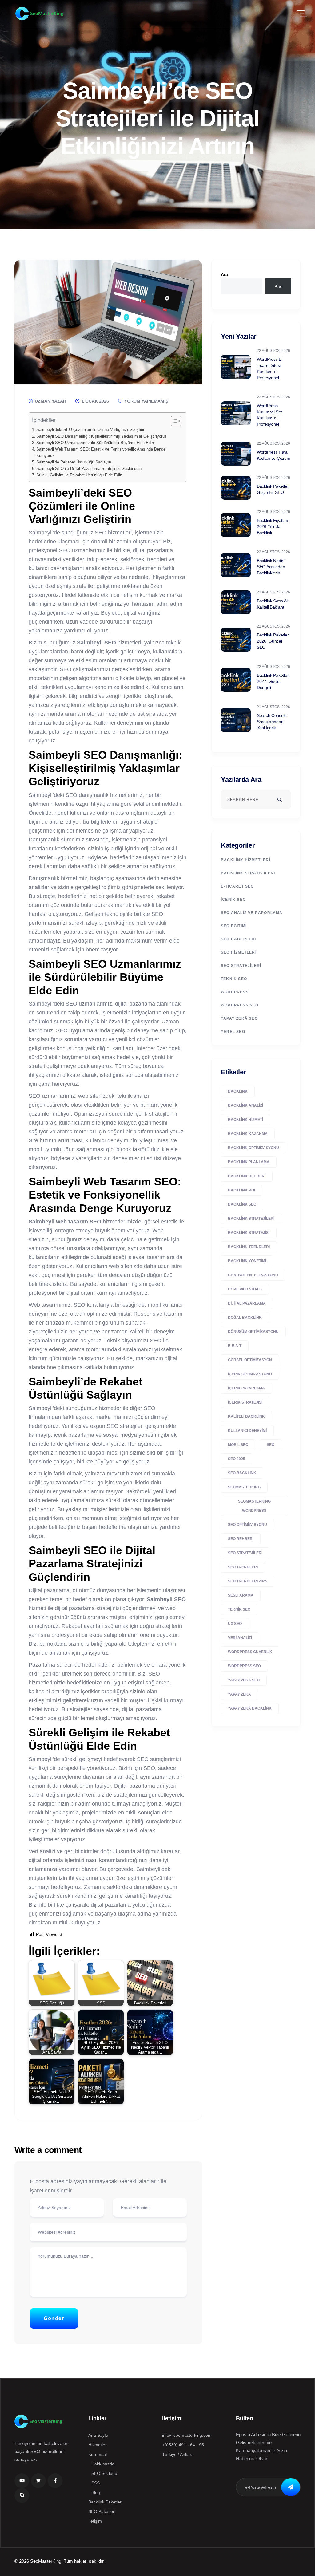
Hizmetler (98, 2445)
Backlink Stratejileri (248, 873)
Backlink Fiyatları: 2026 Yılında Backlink (273, 526)
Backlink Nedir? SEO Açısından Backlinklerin (271, 567)
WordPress (235, 992)
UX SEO (235, 1624)
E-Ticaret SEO (237, 886)
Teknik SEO (234, 979)
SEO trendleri (243, 1567)
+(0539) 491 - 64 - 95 (183, 2445)
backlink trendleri (249, 1247)
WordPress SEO (240, 1005)
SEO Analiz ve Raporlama (252, 913)
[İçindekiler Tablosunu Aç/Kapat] (173, 421)
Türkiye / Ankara (178, 2454)
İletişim (95, 2521)
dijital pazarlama (247, 1303)
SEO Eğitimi (234, 926)
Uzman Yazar (50, 401)
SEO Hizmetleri (239, 952)
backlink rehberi (247, 1176)
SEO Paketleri (102, 2511)
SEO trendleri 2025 (248, 1581)
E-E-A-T (235, 1346)
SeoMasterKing (244, 1487)
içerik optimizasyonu (250, 1374)
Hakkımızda (103, 2464)
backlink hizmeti (245, 1120)
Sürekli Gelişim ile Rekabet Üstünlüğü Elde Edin (79, 475)
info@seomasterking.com (187, 2435)
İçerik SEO (233, 900)
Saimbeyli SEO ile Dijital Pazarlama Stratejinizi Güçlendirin (89, 469)
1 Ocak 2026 (95, 401)
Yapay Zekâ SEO (239, 1018)
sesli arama (241, 1595)
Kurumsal (98, 2454)
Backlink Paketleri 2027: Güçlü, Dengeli (273, 681)
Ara (224, 274)
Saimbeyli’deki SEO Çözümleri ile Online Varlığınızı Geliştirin (91, 430)
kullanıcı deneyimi (247, 1431)
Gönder (54, 2318)
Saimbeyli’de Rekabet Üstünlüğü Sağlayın (74, 462)
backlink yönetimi (247, 1261)
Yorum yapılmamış (146, 401)
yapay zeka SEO (244, 1680)
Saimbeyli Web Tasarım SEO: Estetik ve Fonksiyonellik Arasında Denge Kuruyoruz (101, 452)
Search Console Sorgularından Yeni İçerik (272, 722)
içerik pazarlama (246, 1388)
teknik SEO (239, 1609)
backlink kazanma (248, 1134)
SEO (271, 1445)
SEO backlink (242, 1473)
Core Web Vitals (245, 1289)
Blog (96, 2492)
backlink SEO (242, 1204)
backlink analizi (245, 1105)
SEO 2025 (237, 1459)
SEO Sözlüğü (104, 2473)
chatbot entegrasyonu (253, 1275)
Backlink (238, 1091)
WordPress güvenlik (250, 1652)
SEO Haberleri (239, 939)
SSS (96, 2483)
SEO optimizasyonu (247, 1525)
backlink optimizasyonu (253, 1148)
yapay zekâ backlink (250, 1708)
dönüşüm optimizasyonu (253, 1332)
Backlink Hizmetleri (246, 860)
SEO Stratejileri (241, 966)
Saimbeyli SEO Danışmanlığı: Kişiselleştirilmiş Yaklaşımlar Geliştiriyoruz (102, 436)
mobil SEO (238, 1445)
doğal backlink (245, 1318)
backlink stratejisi (249, 1233)
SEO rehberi (241, 1539)
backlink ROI (241, 1190)
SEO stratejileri (245, 1553)
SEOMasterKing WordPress (254, 1506)
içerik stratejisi (245, 1402)
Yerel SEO (233, 1032)
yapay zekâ (239, 1694)
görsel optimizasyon (250, 1360)
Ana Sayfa (98, 2435)
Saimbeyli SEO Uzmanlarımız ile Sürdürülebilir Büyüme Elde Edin (95, 443)
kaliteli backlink (246, 1416)
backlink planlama (249, 1162)
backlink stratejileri (251, 1219)
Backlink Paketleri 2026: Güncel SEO (273, 641)
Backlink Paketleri (105, 2502)
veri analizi (240, 1638)
